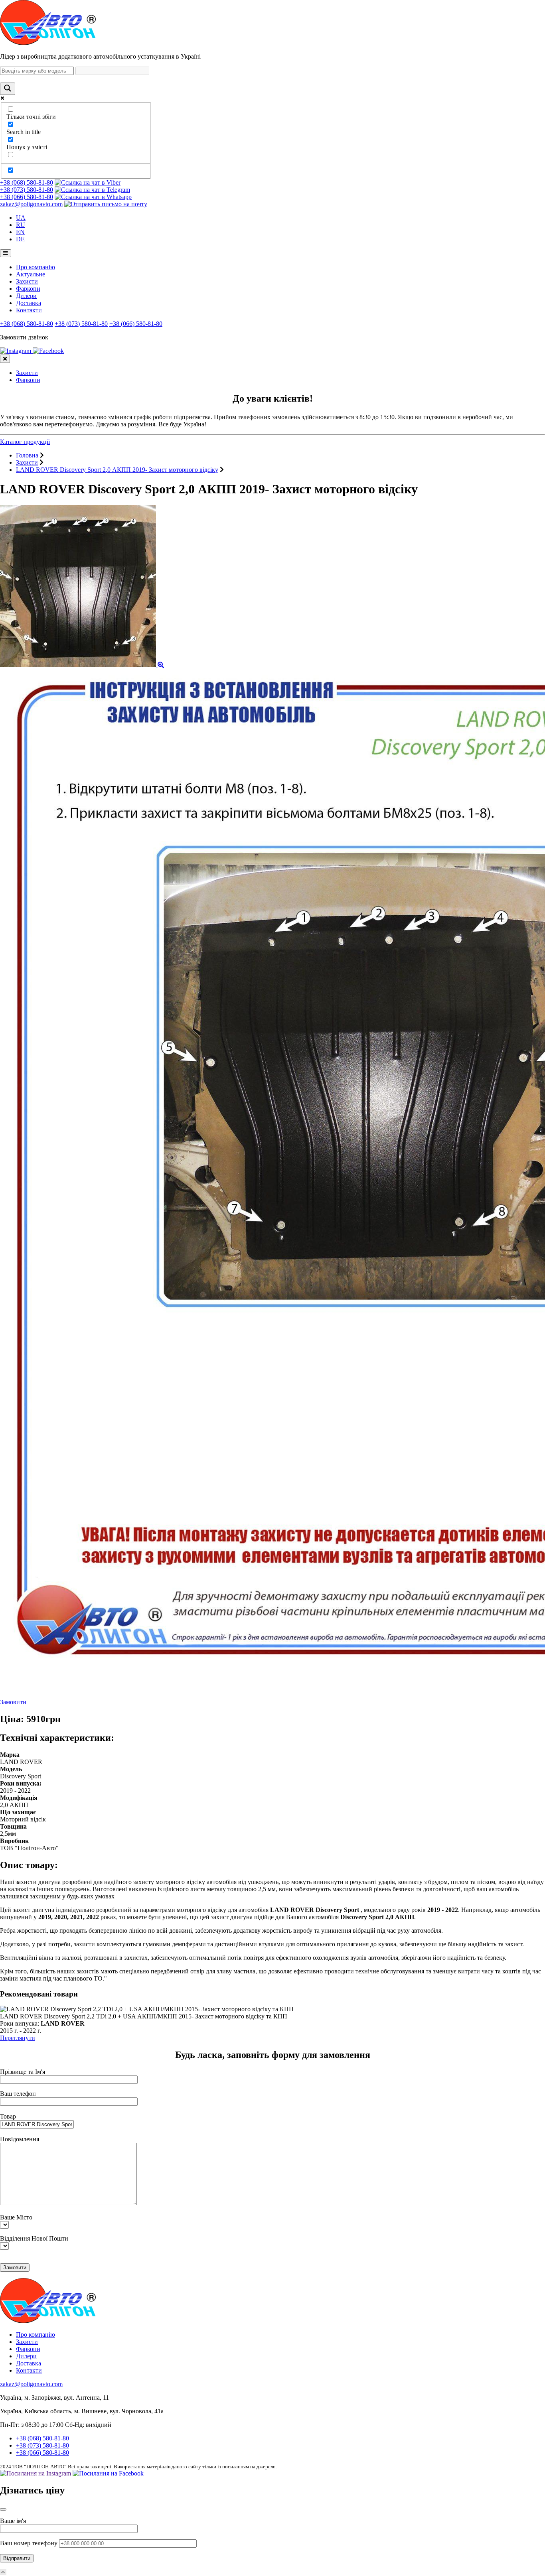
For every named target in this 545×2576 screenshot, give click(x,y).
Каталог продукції (25, 442)
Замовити (13, 1702)
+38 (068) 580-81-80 (27, 182)
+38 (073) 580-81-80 (27, 190)
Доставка (29, 303)
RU (21, 225)
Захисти (27, 281)
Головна (27, 455)
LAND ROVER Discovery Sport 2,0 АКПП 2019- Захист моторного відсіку (117, 470)
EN (20, 232)
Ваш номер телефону (30, 2543)
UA (21, 218)
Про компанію (36, 267)
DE (20, 239)
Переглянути (18, 2038)
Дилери (26, 296)
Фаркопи (28, 289)
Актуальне (31, 274)
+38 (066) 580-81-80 (27, 197)
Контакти (29, 310)
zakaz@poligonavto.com (31, 204)
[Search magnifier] (8, 89)
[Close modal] (3, 2509)
